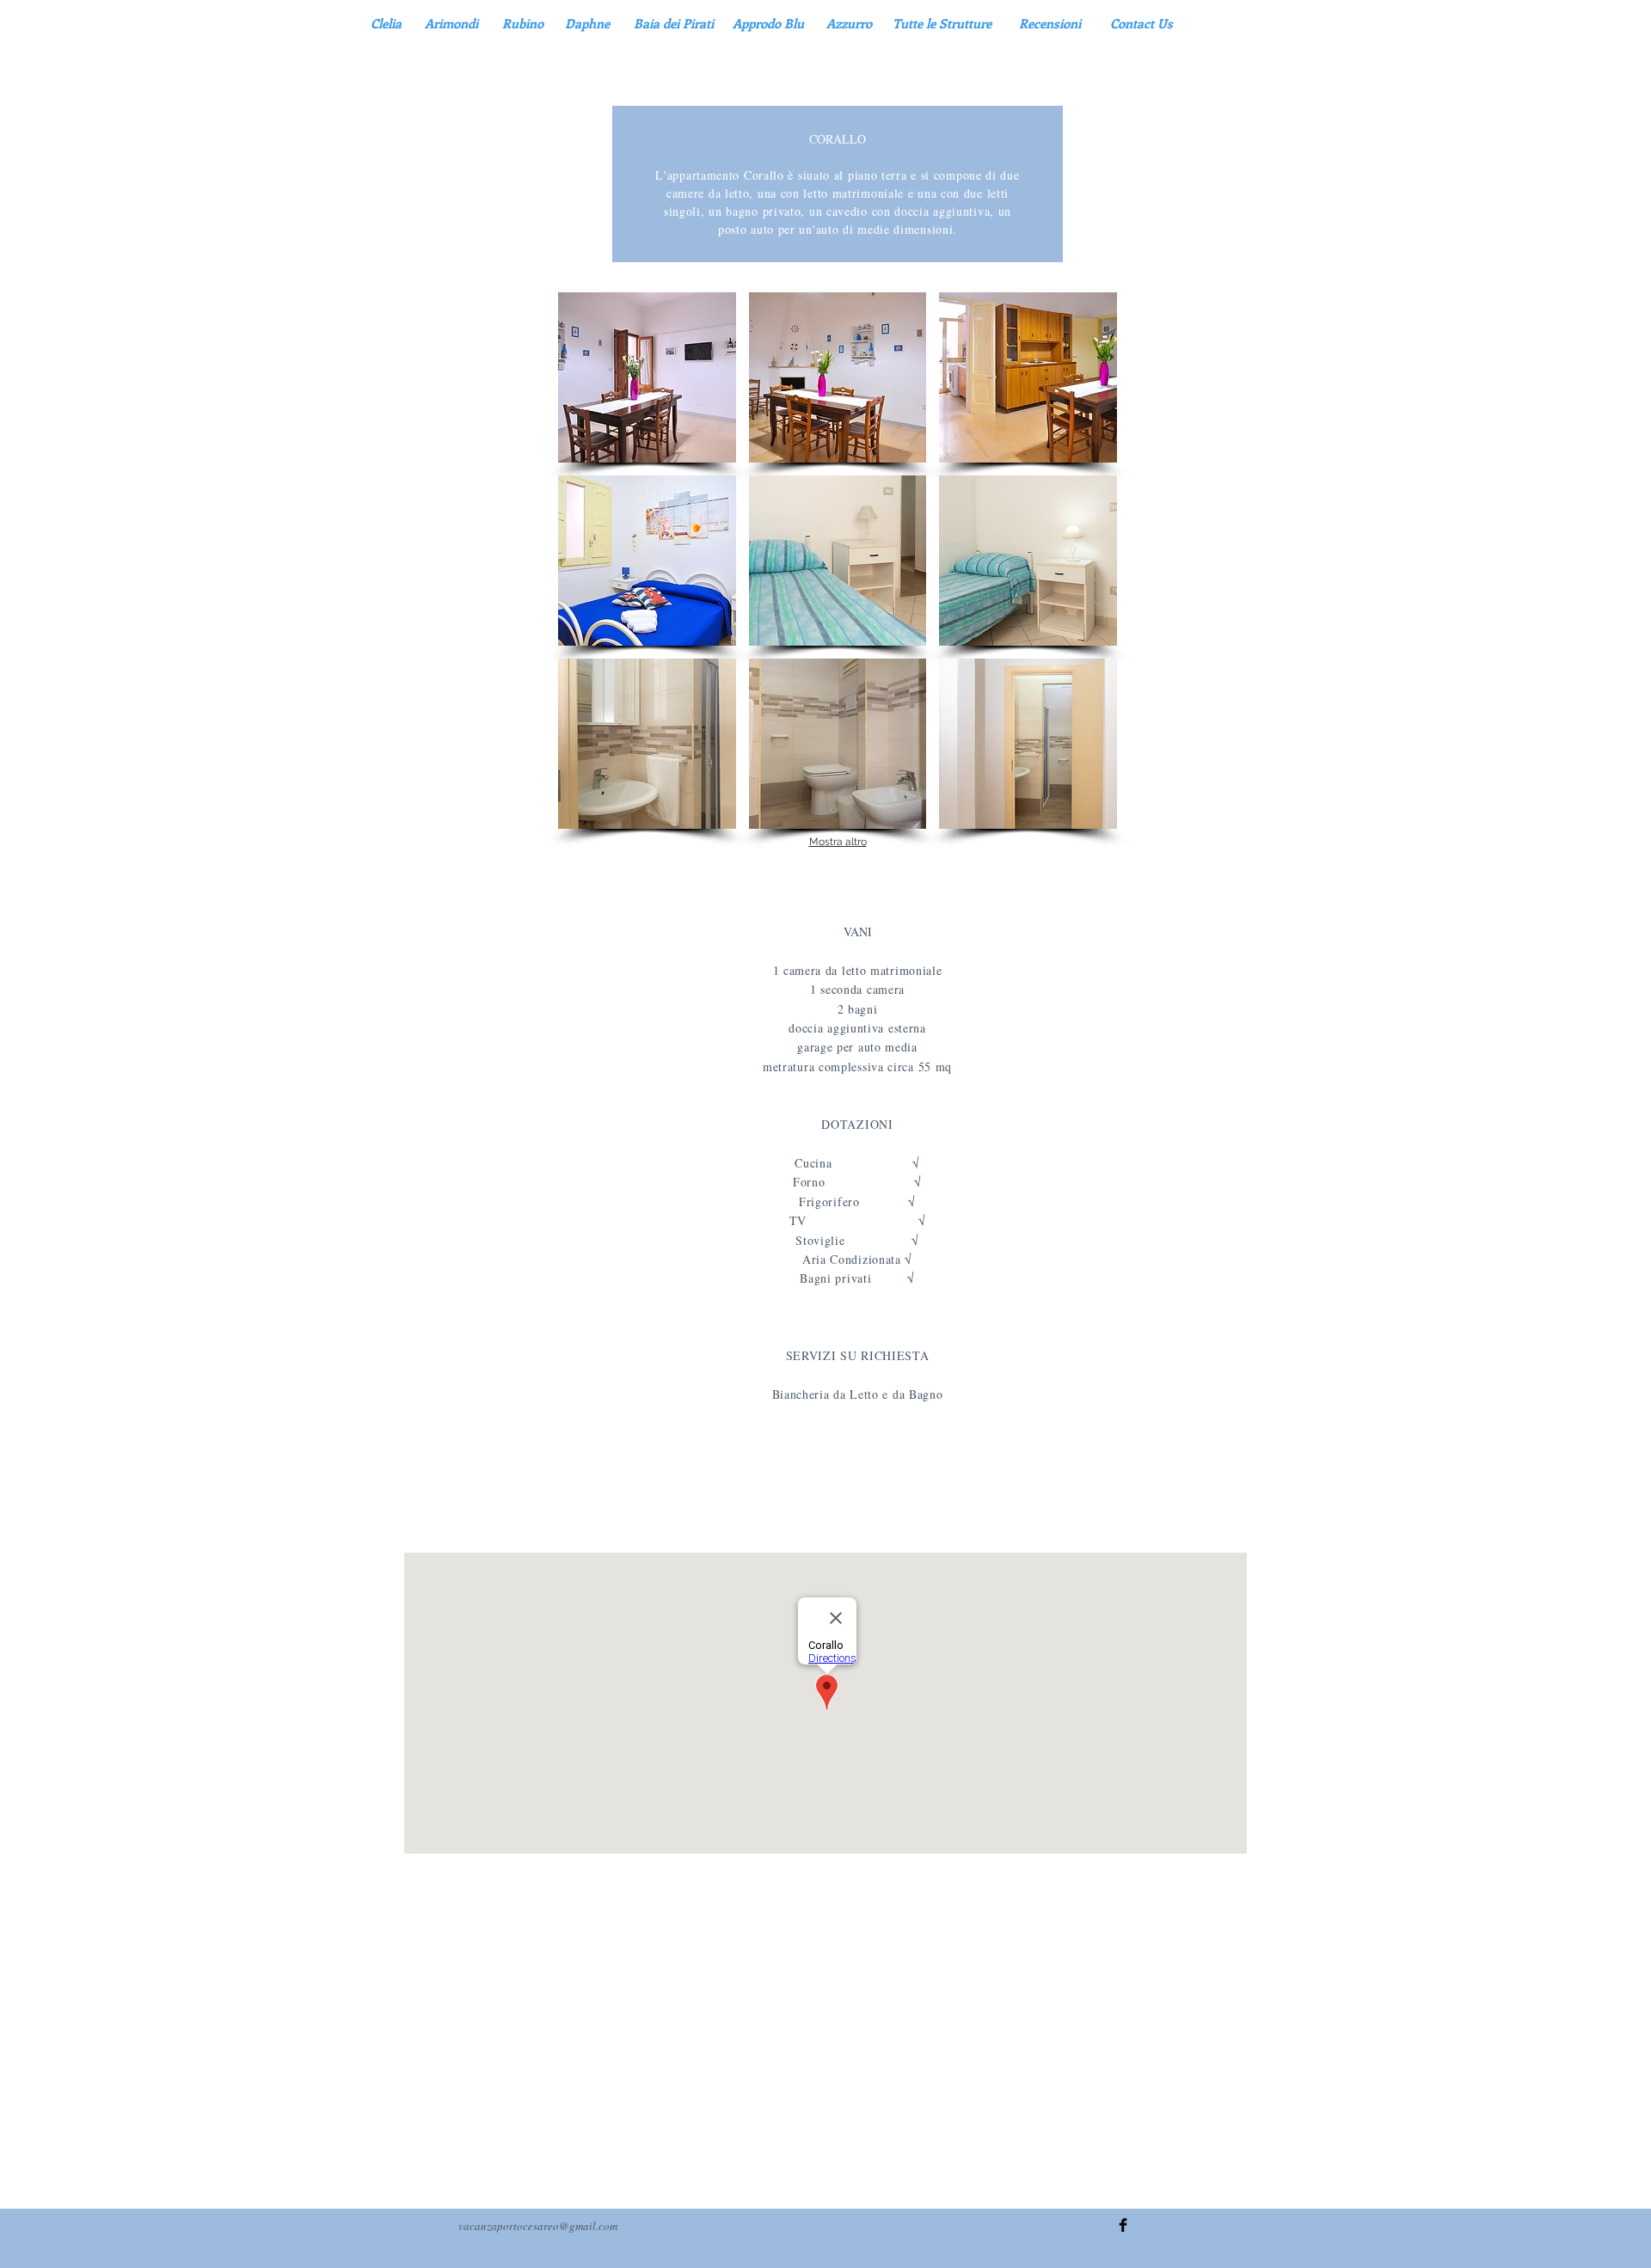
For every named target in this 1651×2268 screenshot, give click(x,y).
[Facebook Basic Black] (1123, 2225)
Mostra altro (838, 842)
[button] (647, 377)
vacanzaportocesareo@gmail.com (538, 2226)
